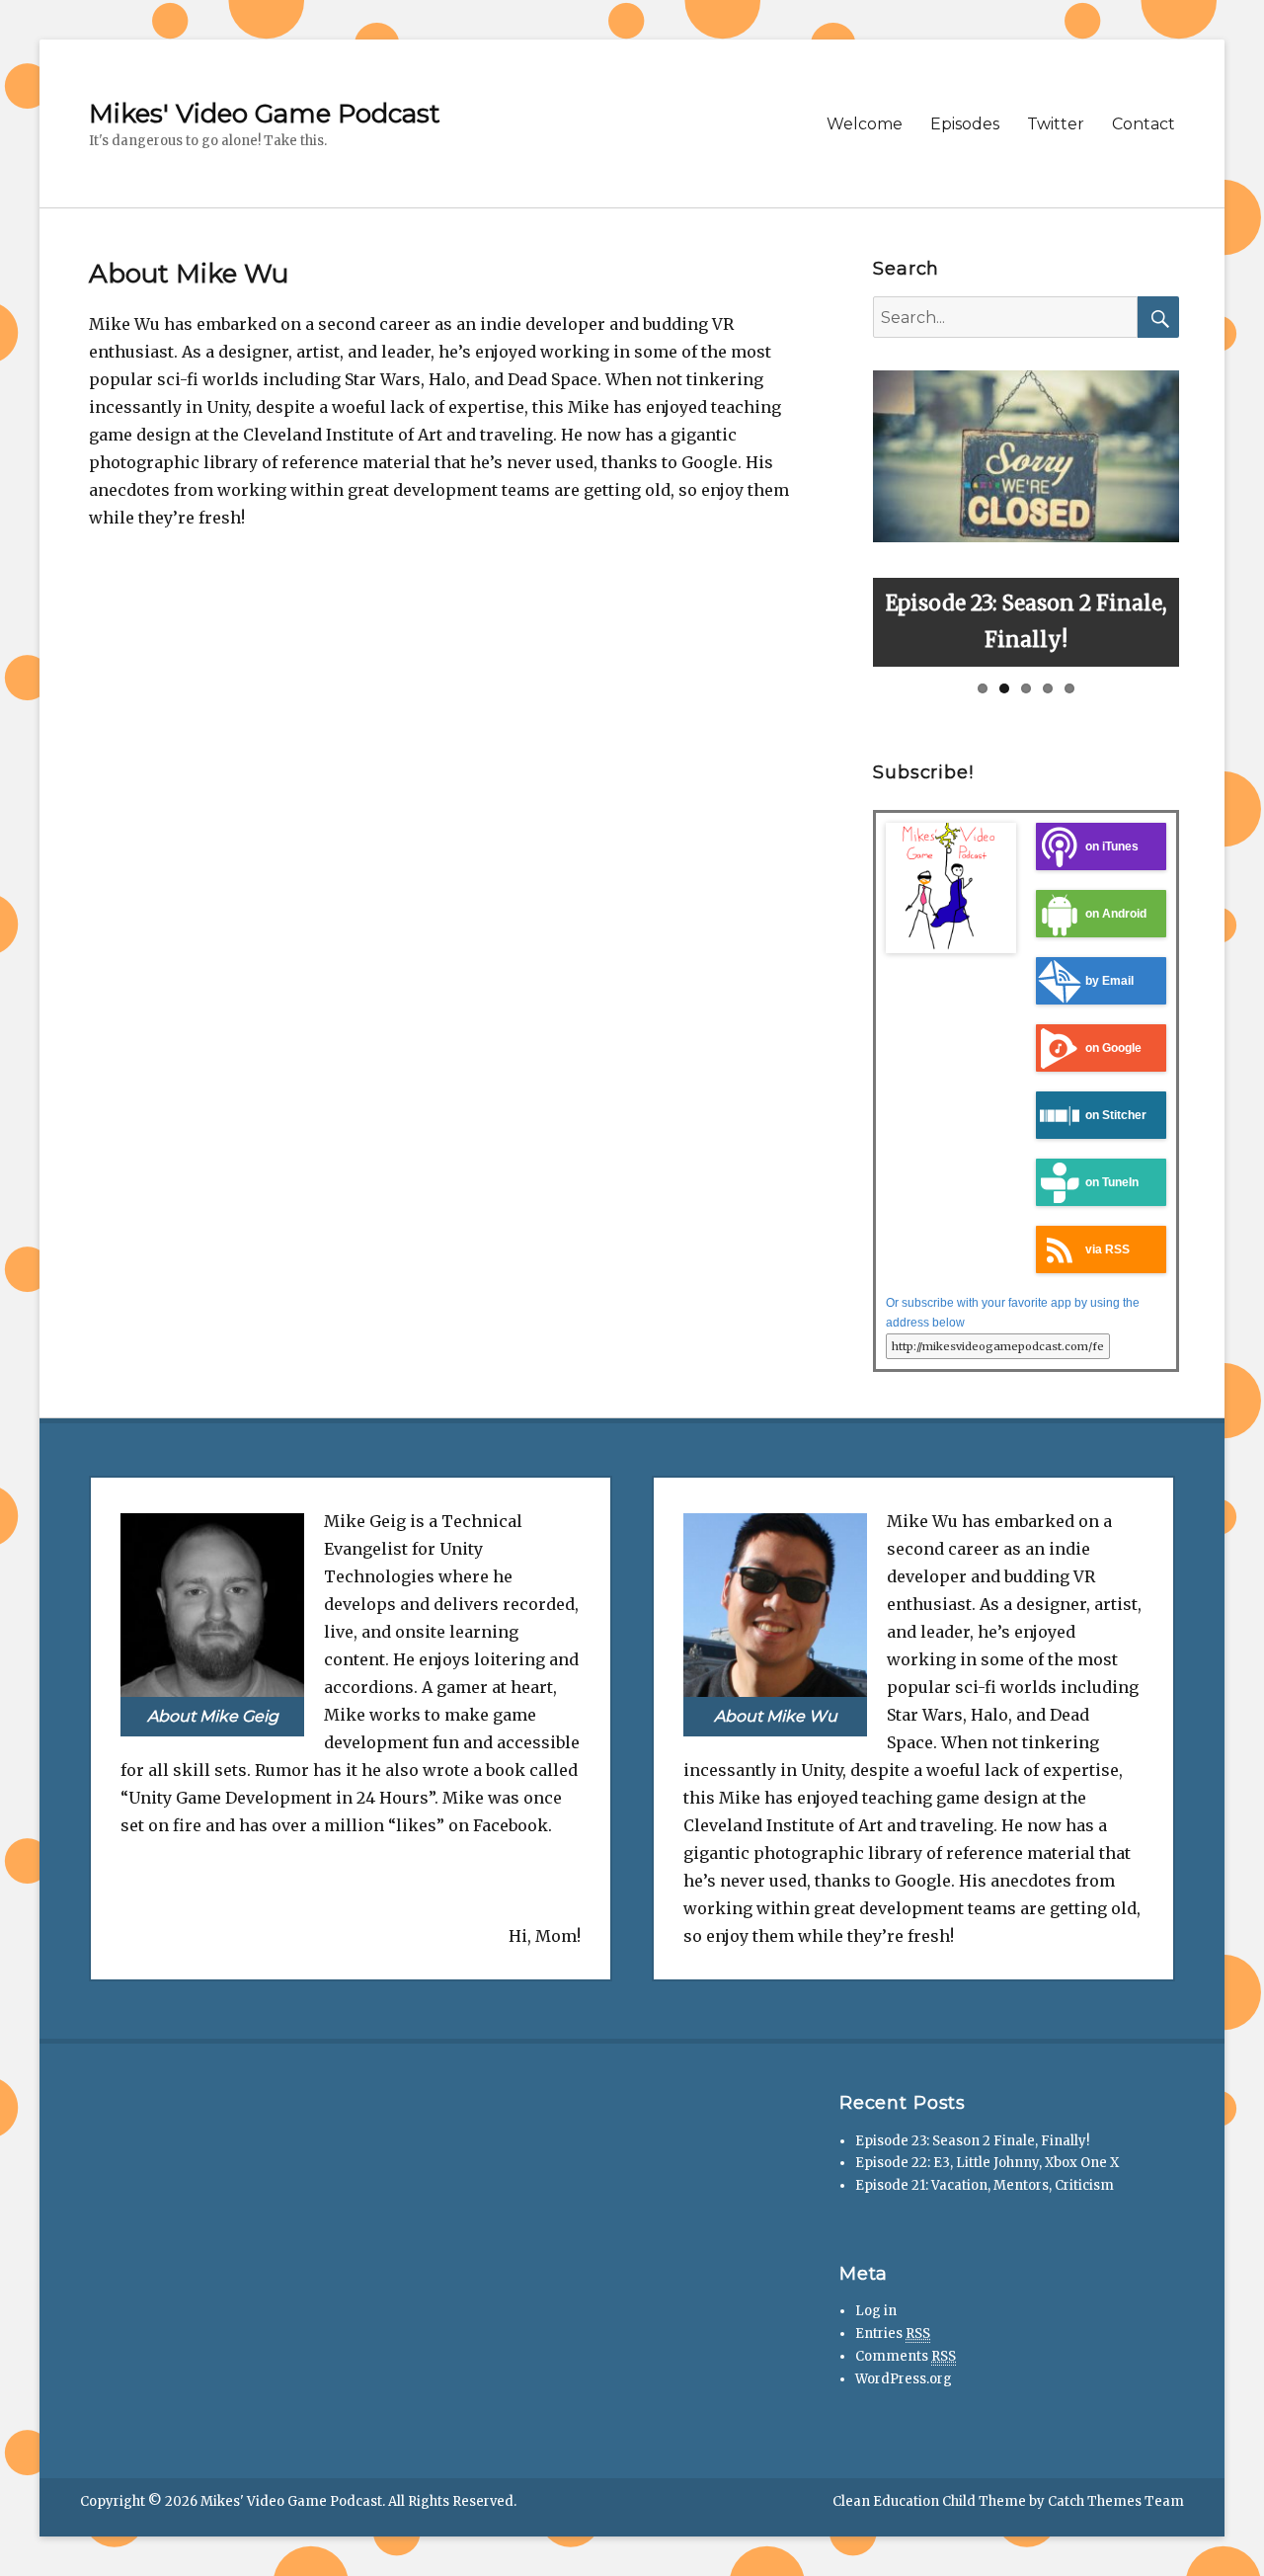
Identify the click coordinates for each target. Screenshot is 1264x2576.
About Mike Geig (213, 1716)
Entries (893, 2334)
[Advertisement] (240, 2214)
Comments (906, 2356)
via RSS (1107, 1249)
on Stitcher (1116, 1115)
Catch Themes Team (1116, 2501)
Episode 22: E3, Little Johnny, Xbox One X (987, 2163)
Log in (876, 2311)
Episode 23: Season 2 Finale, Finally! (972, 2141)
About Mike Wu (776, 1716)
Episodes (965, 124)
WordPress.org (904, 2379)
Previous (852, 514)
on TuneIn (1112, 1182)
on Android (1116, 913)
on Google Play (1089, 1056)
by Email (1109, 980)
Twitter (1056, 124)
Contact (1144, 124)
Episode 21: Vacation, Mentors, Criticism (985, 2185)
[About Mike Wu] (775, 1604)
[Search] (1158, 317)
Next (1200, 514)
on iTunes (1112, 846)
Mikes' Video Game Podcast (265, 114)
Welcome (865, 124)
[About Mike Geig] (212, 1604)
